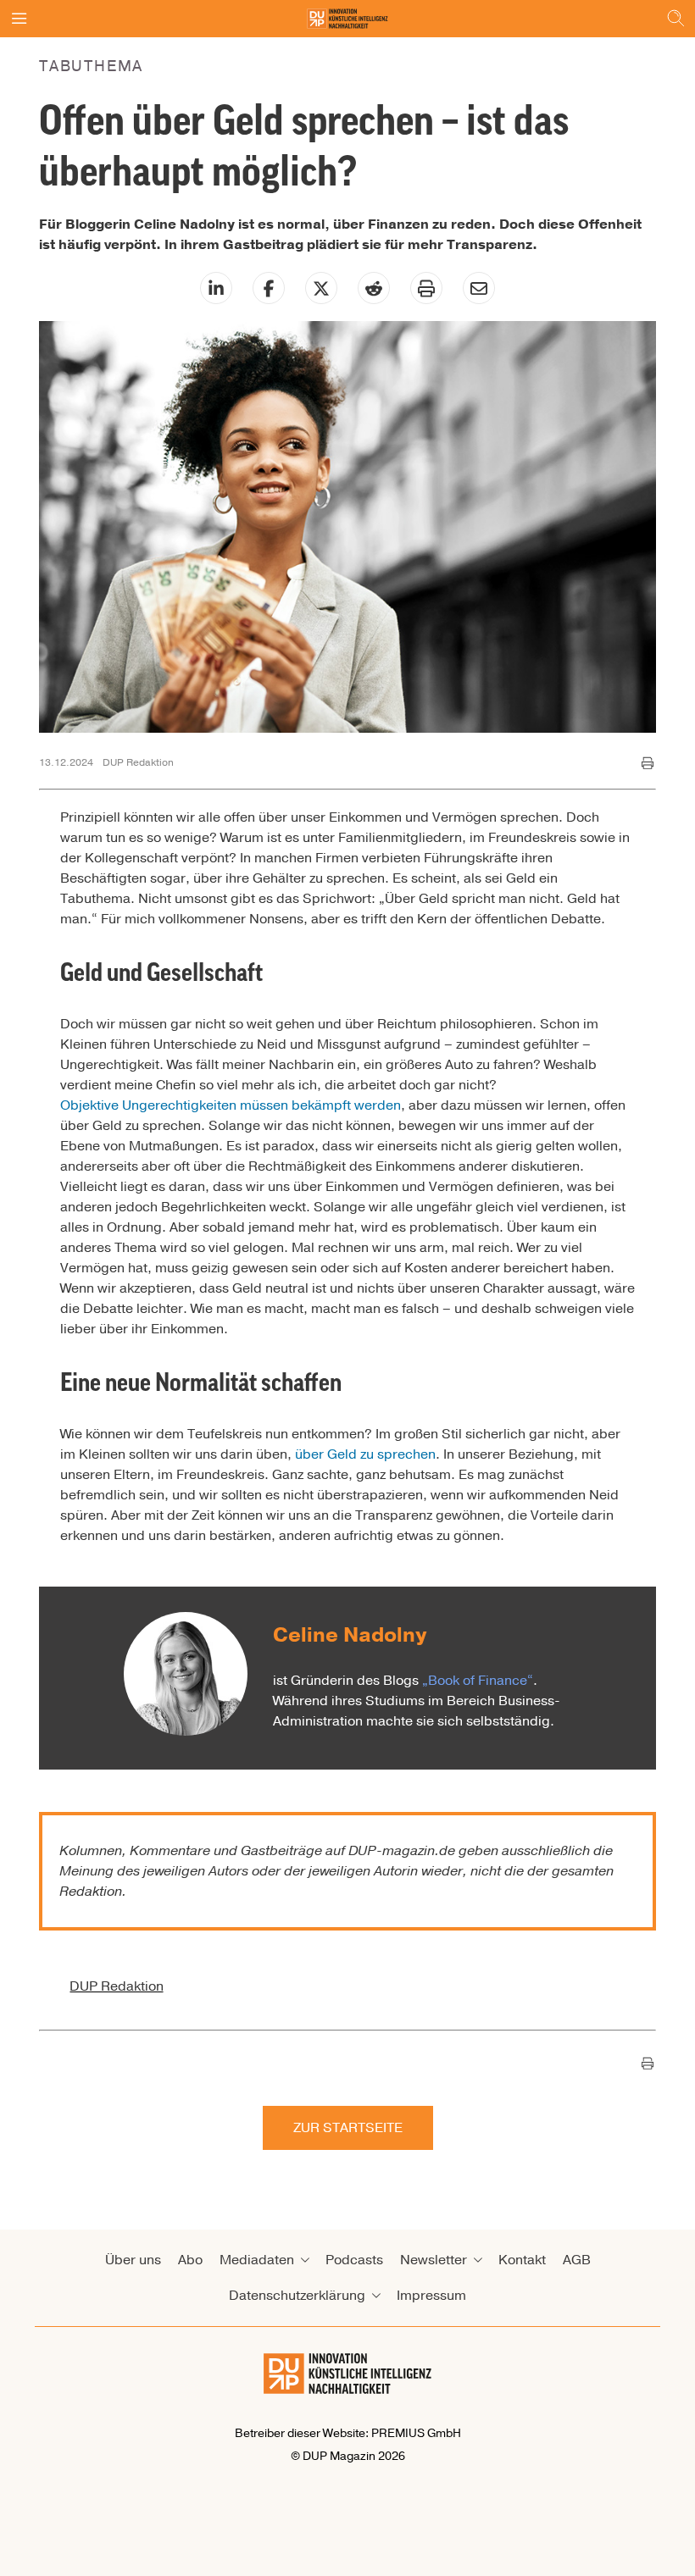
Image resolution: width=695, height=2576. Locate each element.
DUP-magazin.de (402, 1851)
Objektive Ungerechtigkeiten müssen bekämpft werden (231, 1105)
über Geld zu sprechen (365, 1454)
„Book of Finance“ (478, 1681)
